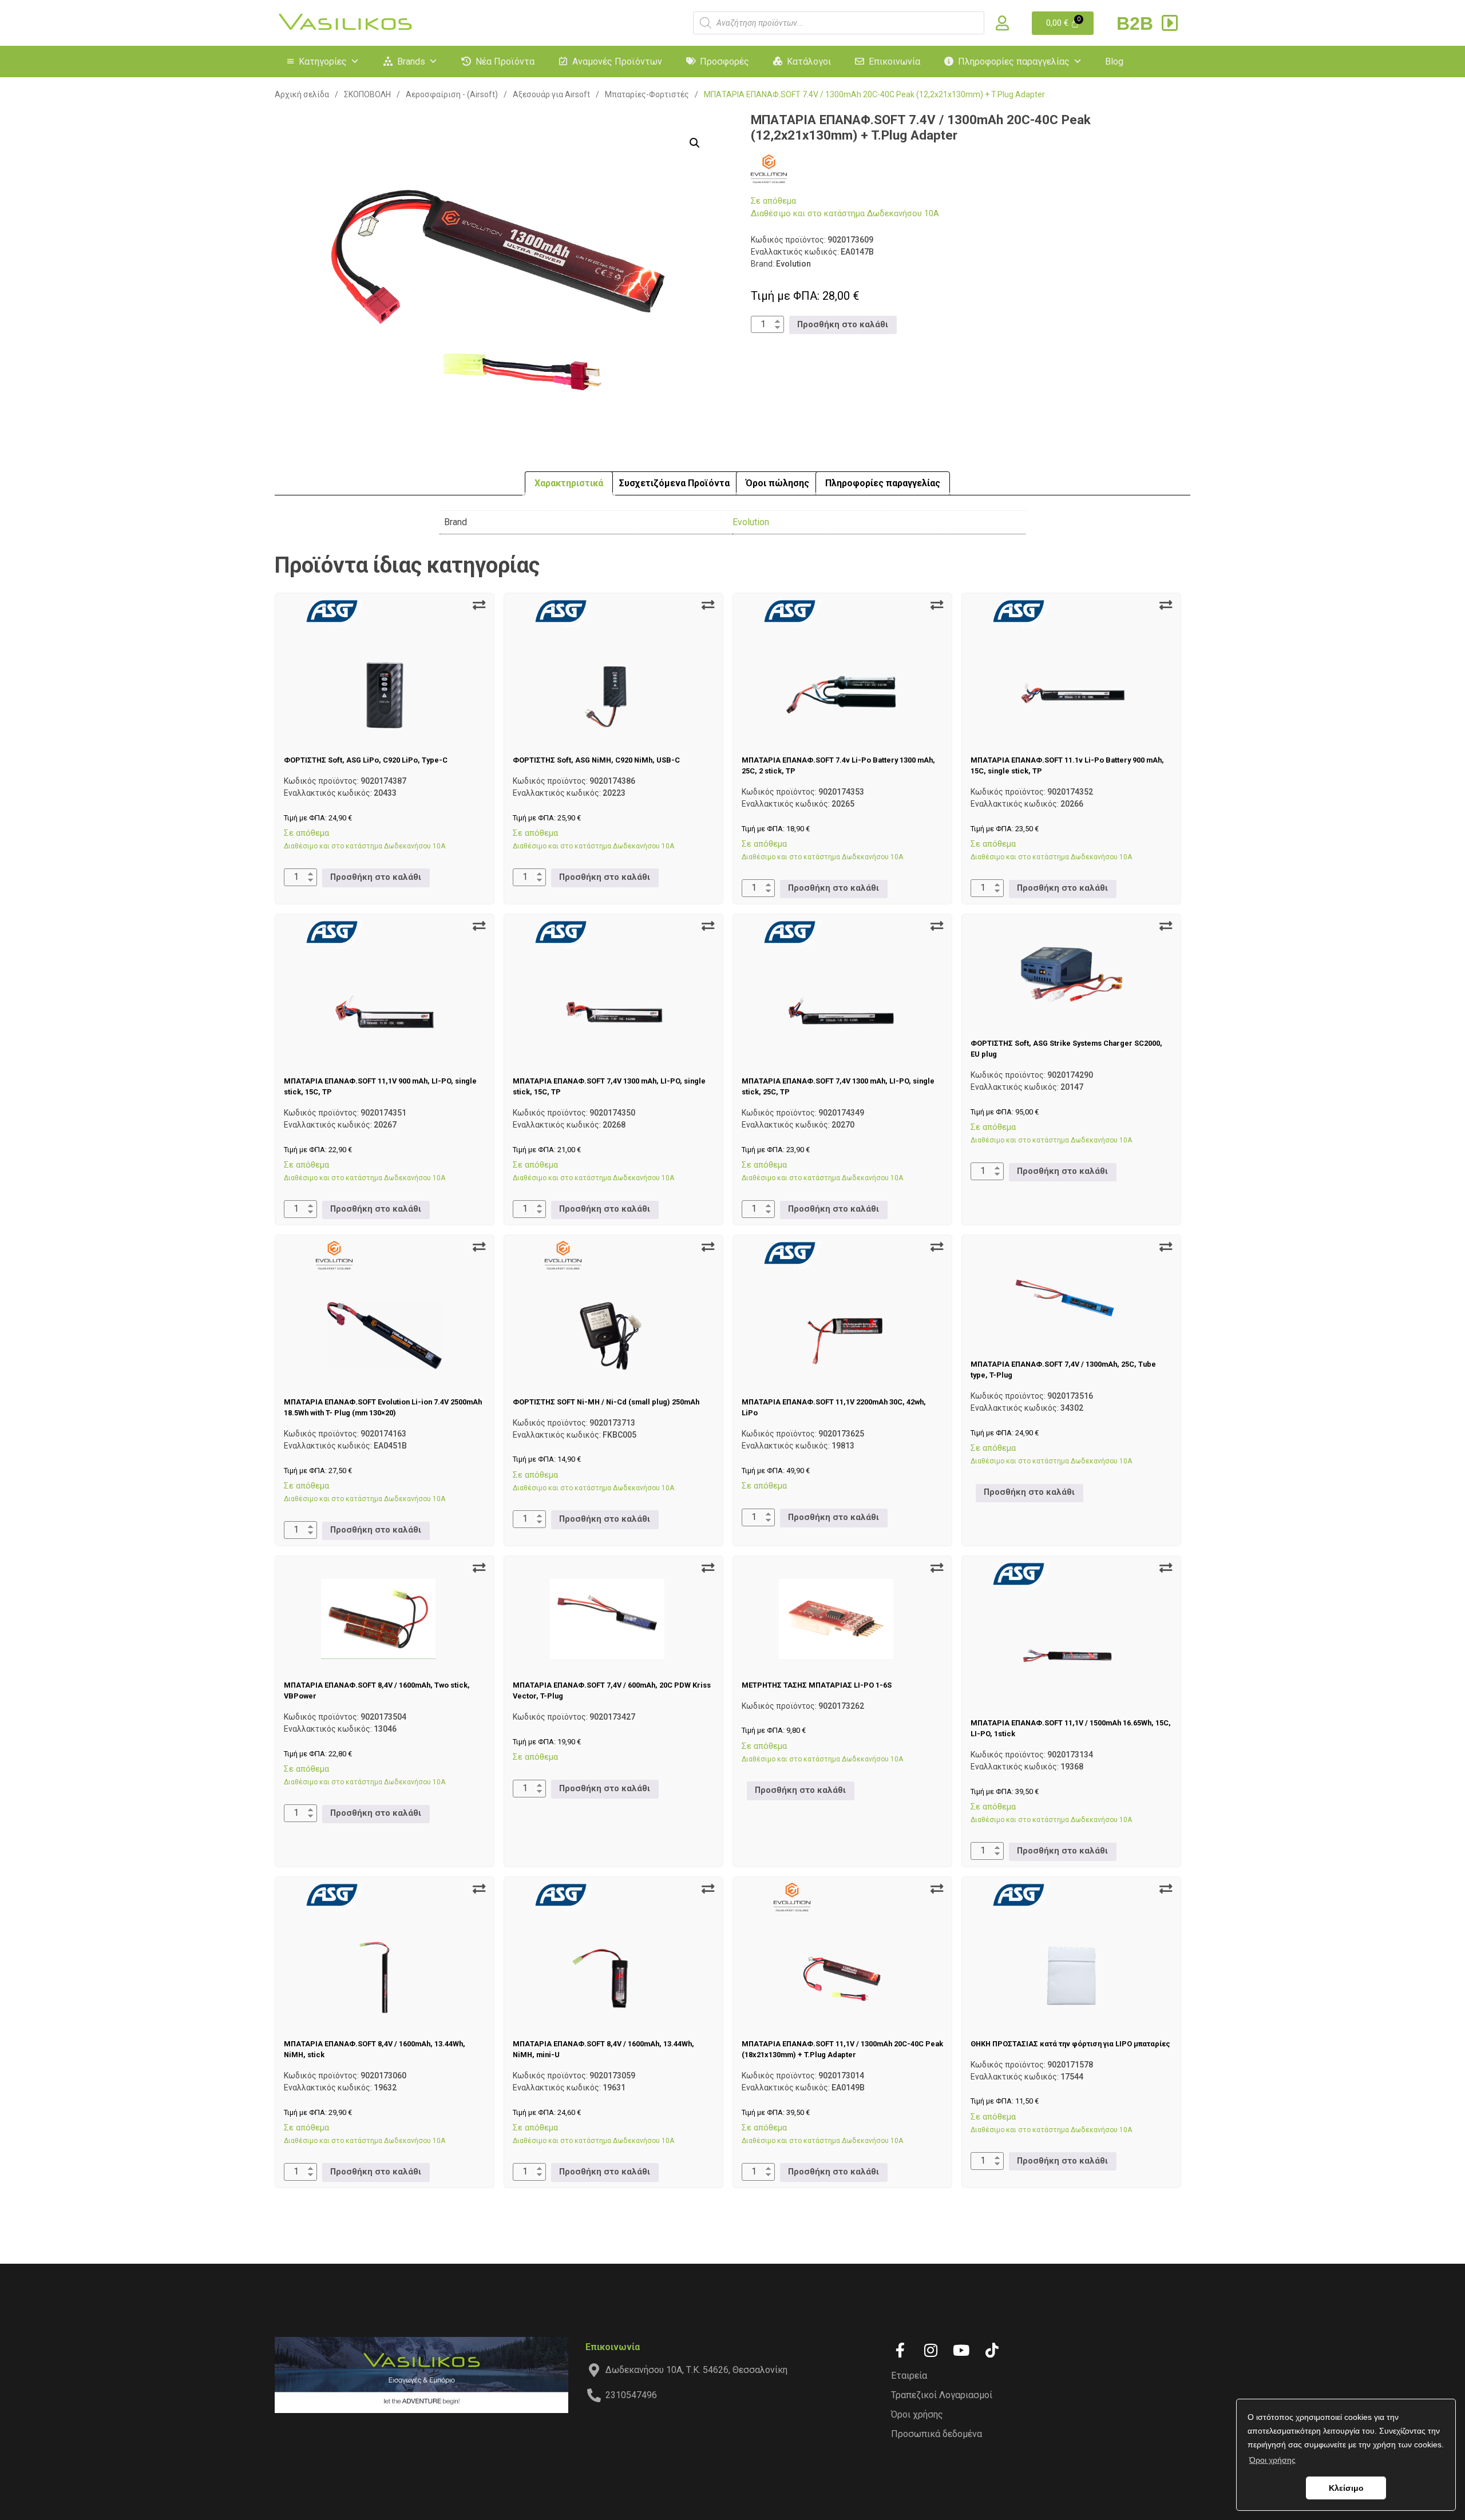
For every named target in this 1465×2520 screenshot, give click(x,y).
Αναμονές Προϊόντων (617, 61)
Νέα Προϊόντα (505, 61)
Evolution (751, 522)
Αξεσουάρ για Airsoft (551, 94)
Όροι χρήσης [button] (1272, 2460)
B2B (1137, 23)
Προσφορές (724, 61)
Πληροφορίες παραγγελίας (1014, 61)
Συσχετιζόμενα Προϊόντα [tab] (674, 483)
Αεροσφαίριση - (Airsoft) (452, 94)
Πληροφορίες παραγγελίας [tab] (883, 483)
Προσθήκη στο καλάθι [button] (843, 325)
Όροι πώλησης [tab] (777, 483)
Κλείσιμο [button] (1346, 2488)
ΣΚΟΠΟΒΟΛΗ (367, 94)
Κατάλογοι (809, 61)
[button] (695, 143)
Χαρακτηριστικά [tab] (569, 483)
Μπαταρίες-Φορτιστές (647, 94)
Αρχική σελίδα (302, 94)
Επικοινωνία (894, 61)
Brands (411, 61)
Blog (1114, 61)
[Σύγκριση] (479, 605)
